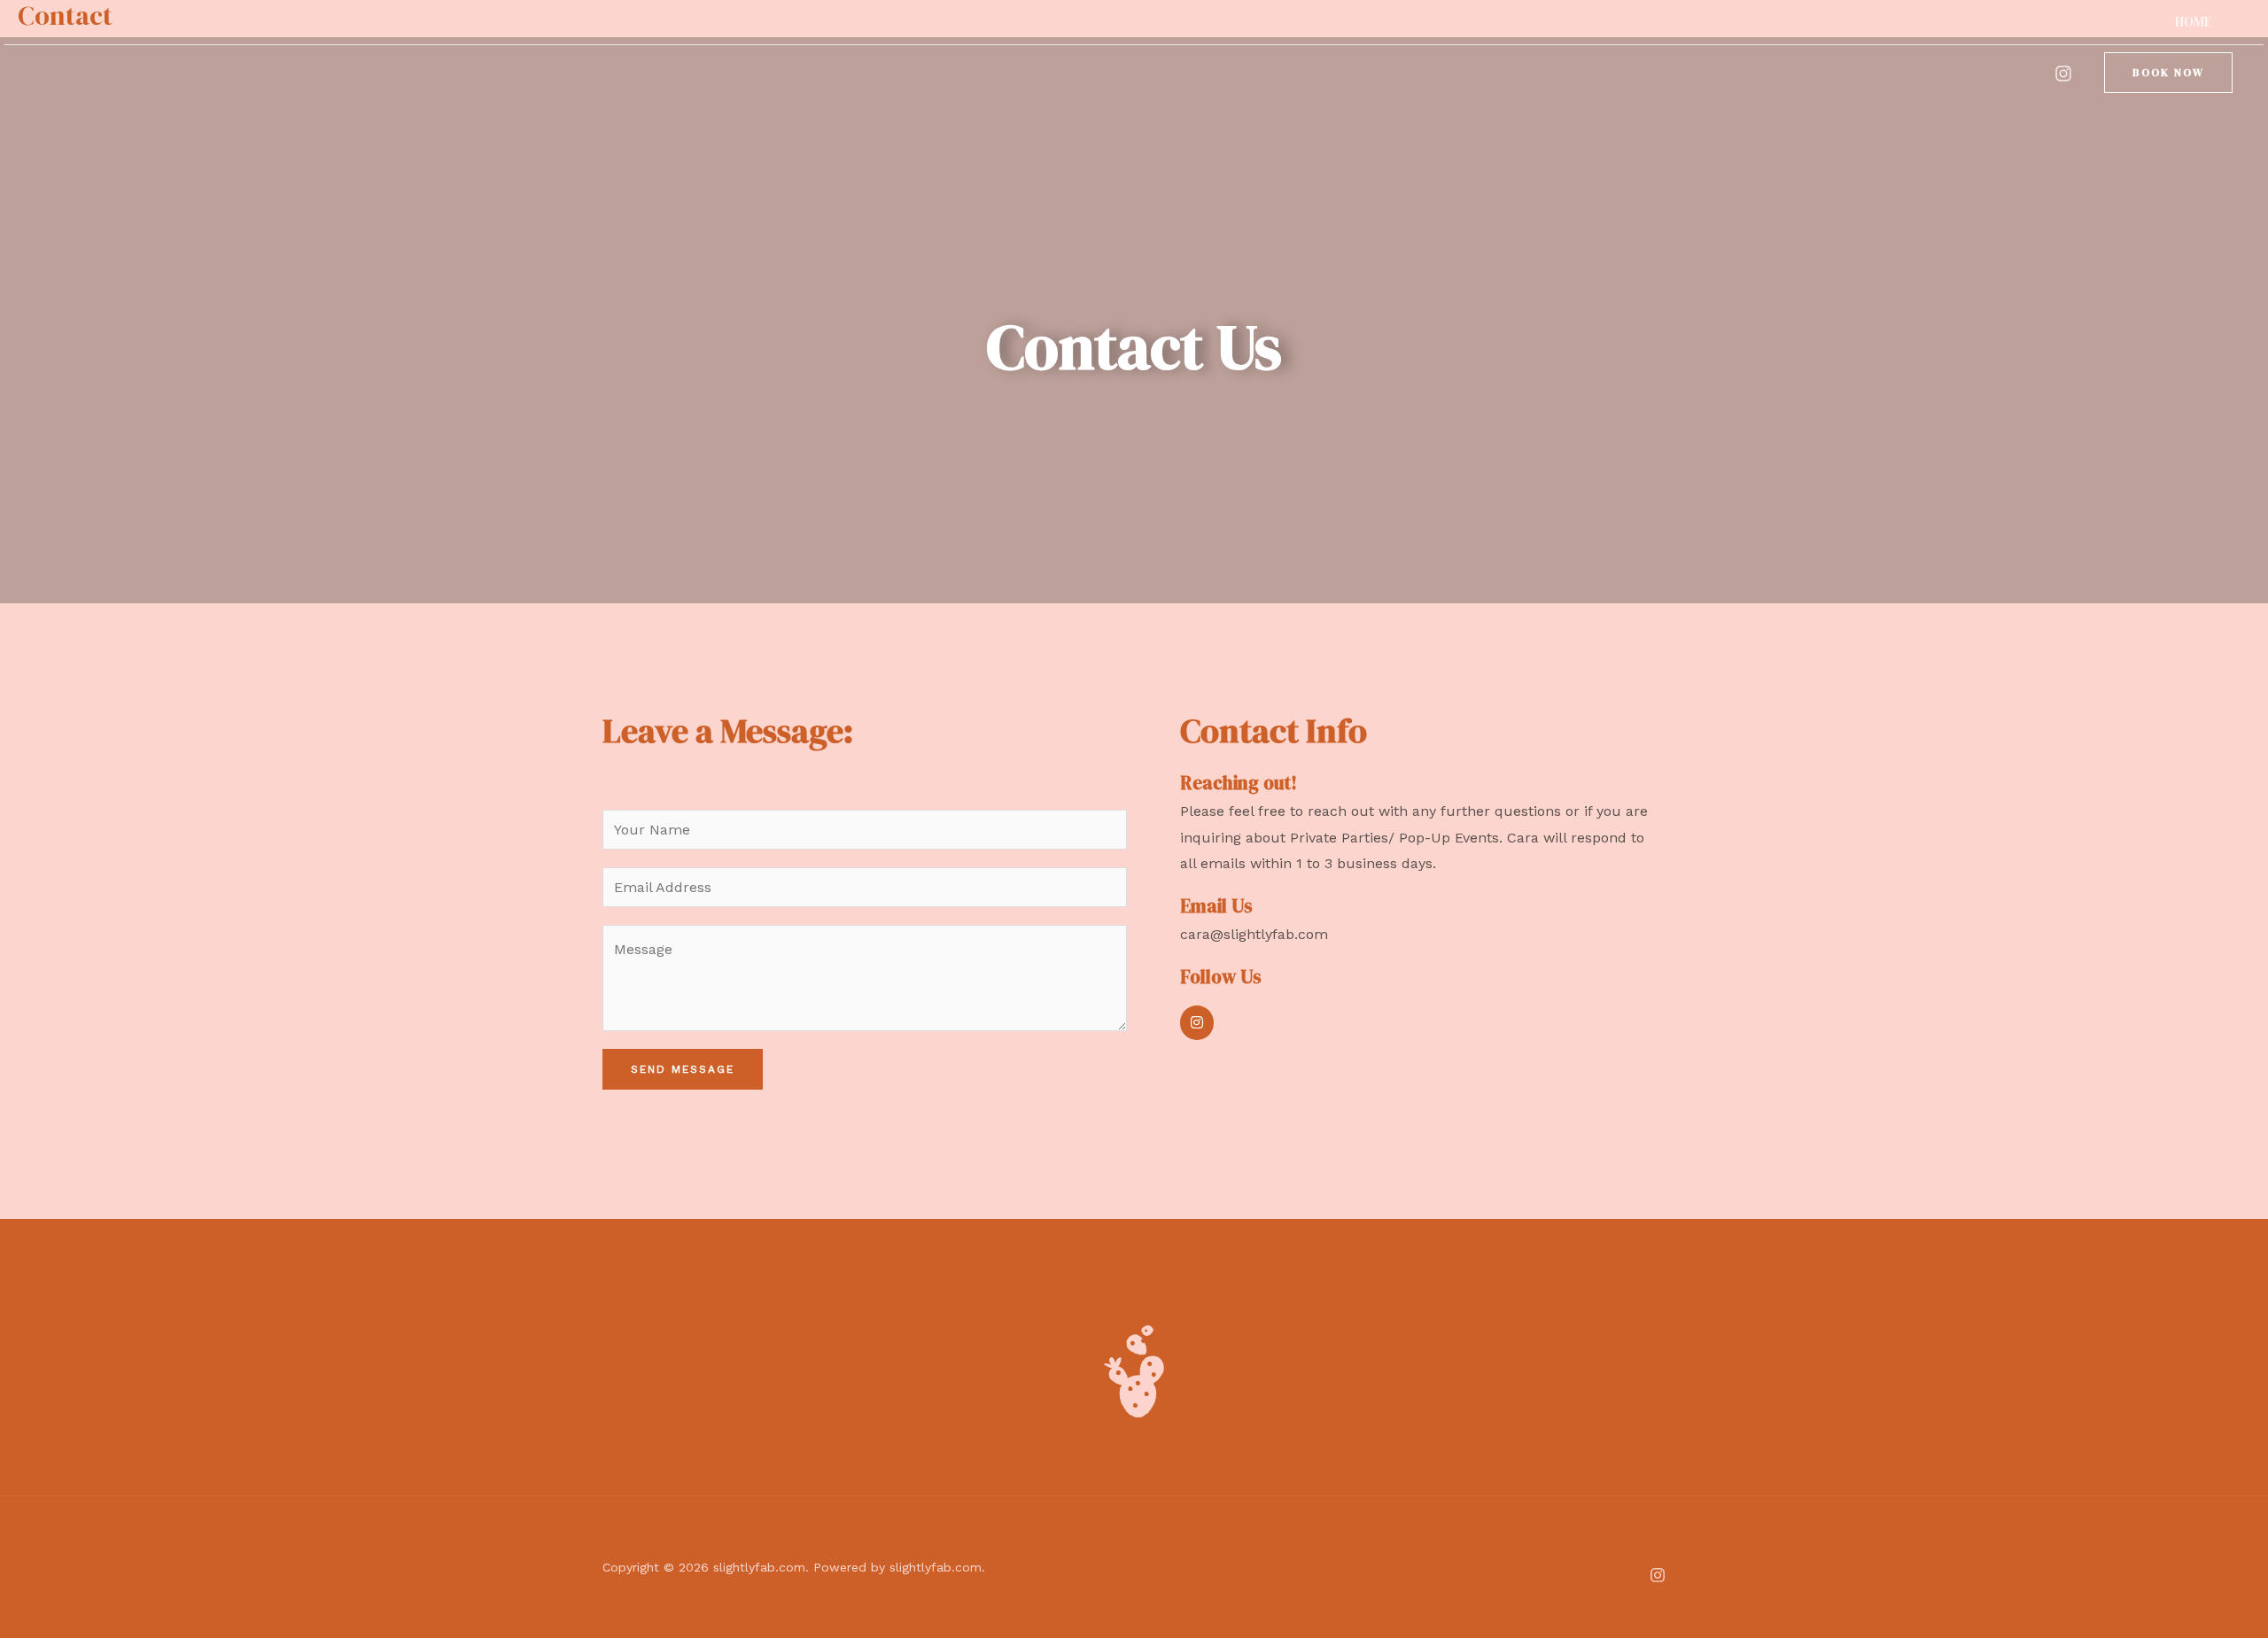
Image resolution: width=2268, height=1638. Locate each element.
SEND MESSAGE (683, 1069)
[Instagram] (2063, 74)
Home (2193, 22)
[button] (2168, 73)
